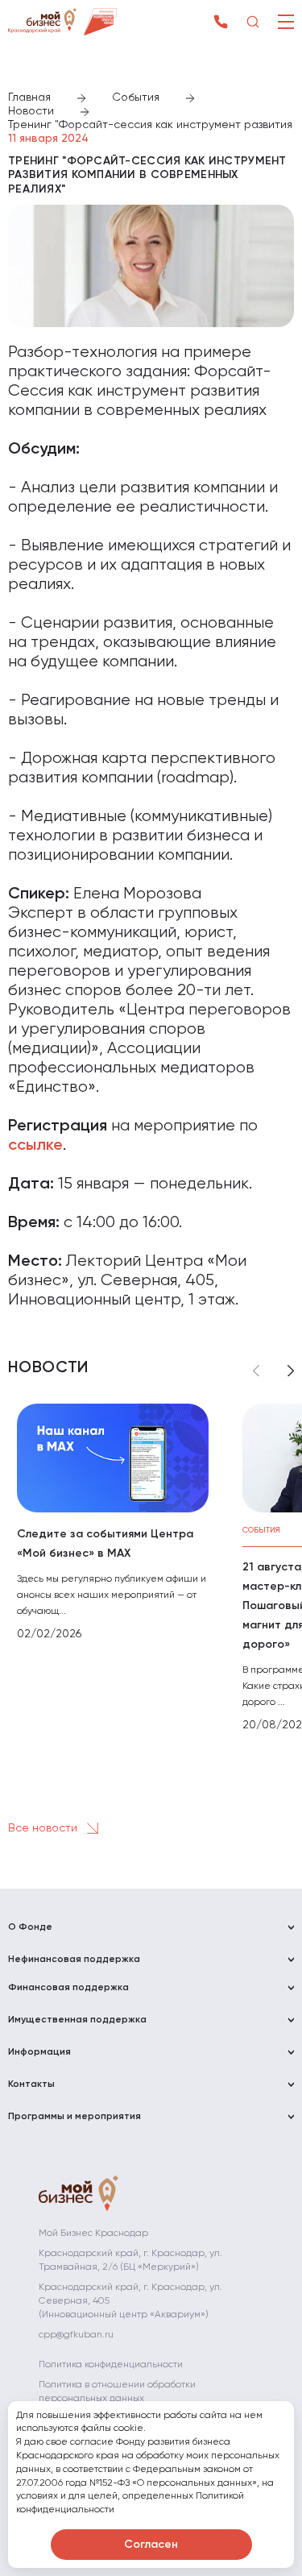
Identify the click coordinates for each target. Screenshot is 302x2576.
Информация (39, 2052)
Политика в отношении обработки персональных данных (117, 2392)
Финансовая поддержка (68, 1988)
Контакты (31, 2084)
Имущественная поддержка (77, 2020)
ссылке (35, 1146)
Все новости (44, 1827)
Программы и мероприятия (74, 2117)
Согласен (151, 2545)
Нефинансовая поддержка (74, 1960)
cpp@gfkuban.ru (76, 2335)
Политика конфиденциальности (111, 2365)
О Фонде (30, 1927)
